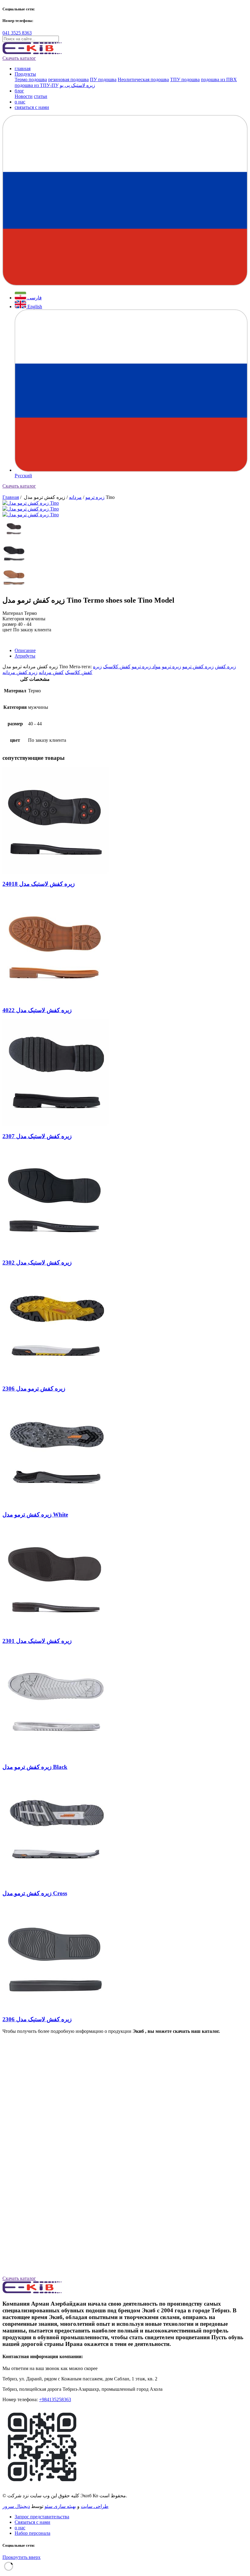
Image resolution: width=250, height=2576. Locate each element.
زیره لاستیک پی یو (77, 85)
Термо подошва (31, 79)
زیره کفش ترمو (198, 667)
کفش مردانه (51, 672)
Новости (24, 96)
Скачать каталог (19, 58)
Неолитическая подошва (143, 79)
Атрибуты (25, 656)
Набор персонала (32, 2533)
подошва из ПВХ (219, 79)
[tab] (131, 651)
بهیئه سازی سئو (60, 2506)
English (34, 307)
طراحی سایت (95, 2506)
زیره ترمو (95, 497)
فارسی (34, 298)
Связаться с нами (32, 2522)
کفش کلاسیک (117, 667)
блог (19, 91)
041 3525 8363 (17, 33)
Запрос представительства (42, 2517)
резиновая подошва (68, 79)
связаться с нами (32, 107)
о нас (20, 102)
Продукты (25, 74)
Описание (25, 650)
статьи (41, 96)
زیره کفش (225, 667)
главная (23, 69)
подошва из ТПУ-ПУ (37, 85)
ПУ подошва (103, 79)
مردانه (75, 497)
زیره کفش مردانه (20, 672)
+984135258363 (55, 2399)
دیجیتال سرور (16, 2506)
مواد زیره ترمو (146, 667)
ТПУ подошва (185, 79)
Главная (11, 497)
